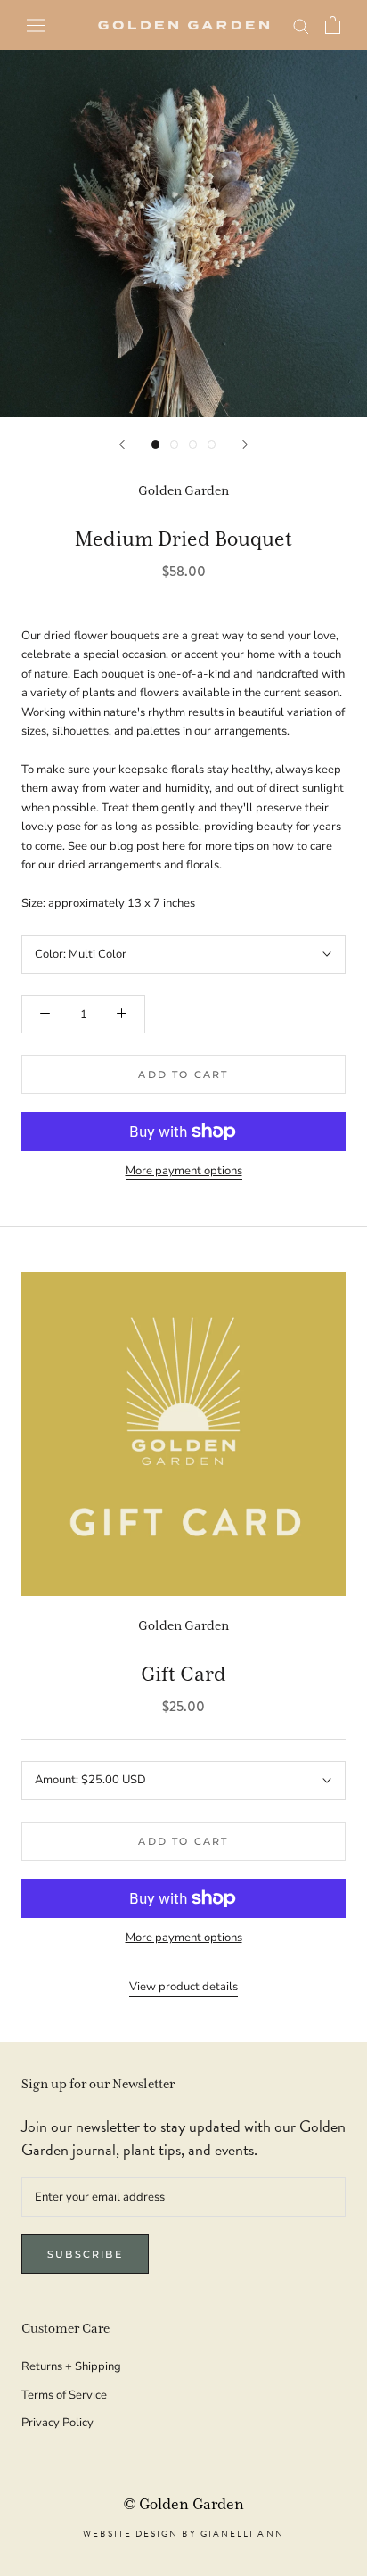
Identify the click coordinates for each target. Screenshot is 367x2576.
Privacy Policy (57, 2423)
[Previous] (122, 444)
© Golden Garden (184, 2505)
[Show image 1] (155, 444)
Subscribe (85, 2254)
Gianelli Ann (242, 2534)
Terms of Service (64, 2395)
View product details (183, 1987)
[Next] (245, 444)
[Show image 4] (212, 444)
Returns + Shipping (71, 2366)
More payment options (184, 1171)
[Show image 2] (174, 444)
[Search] (301, 25)
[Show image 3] (193, 444)
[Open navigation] (36, 25)
